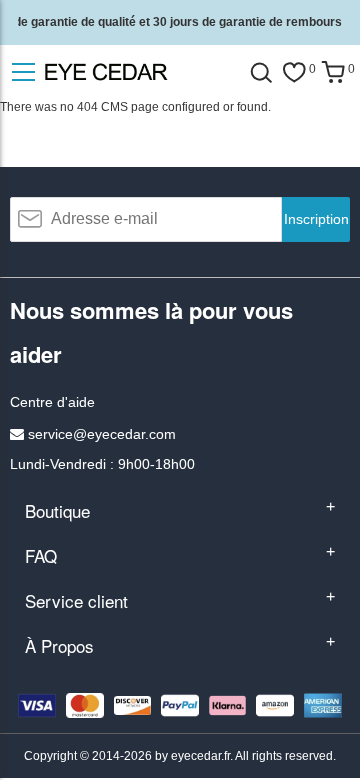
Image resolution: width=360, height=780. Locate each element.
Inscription (316, 219)
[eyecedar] (140, 71)
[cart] (333, 72)
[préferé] (294, 72)
